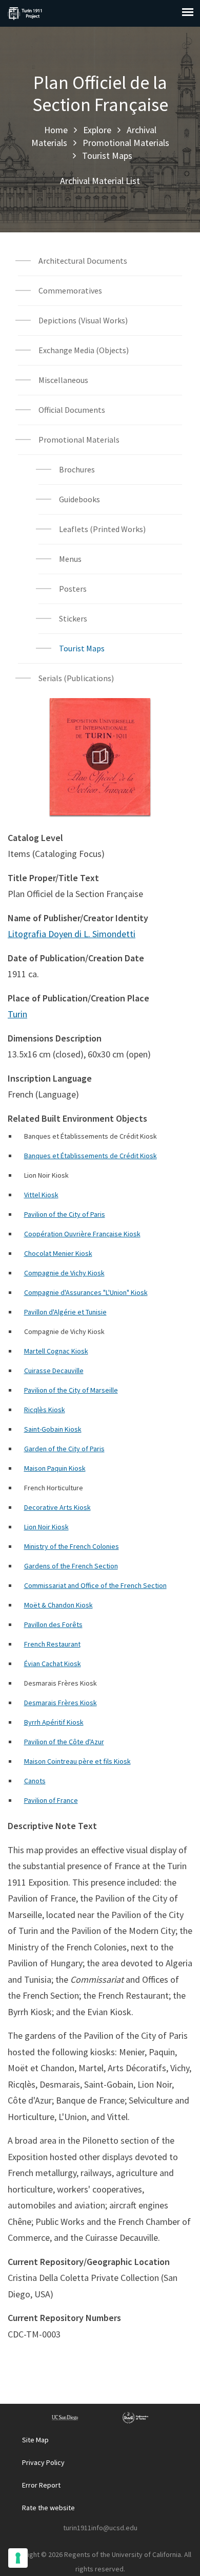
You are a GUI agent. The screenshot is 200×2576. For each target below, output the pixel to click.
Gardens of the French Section (71, 1566)
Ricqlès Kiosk (45, 1410)
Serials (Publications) (76, 678)
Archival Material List (100, 181)
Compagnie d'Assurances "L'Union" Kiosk (86, 1292)
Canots (35, 1781)
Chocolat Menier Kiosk (58, 1253)
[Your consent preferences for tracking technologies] (18, 2558)
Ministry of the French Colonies (72, 1546)
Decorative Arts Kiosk (57, 1507)
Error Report (41, 2485)
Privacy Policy (43, 2462)
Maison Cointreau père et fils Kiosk (77, 1761)
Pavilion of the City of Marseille (71, 1390)
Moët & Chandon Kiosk (58, 1605)
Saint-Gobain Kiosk (53, 1429)
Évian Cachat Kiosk (53, 1664)
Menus (70, 559)
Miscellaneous (63, 380)
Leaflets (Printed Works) (102, 529)
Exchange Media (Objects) (84, 350)
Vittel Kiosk (41, 1195)
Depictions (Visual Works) (83, 320)
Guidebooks (79, 499)
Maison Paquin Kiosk (55, 1468)
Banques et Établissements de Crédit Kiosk (91, 1156)
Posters (73, 589)
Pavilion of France (51, 1800)
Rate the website (48, 2508)
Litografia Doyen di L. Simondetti (72, 934)
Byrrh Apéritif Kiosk (54, 1722)
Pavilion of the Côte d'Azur (64, 1742)
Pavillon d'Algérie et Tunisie (65, 1312)
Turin (17, 1014)
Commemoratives (70, 290)
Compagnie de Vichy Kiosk (64, 1273)
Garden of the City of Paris (64, 1449)
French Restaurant (52, 1644)
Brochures (77, 469)
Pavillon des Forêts (53, 1624)
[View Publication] (100, 757)
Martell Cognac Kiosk (56, 1351)
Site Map (35, 2440)
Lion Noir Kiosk (46, 1527)
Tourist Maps (107, 156)
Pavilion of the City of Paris (65, 1214)
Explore (97, 130)
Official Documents (72, 410)
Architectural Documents (83, 261)
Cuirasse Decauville (54, 1371)
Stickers (73, 618)
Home (56, 130)
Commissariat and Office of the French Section (95, 1585)
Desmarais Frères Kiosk (61, 1703)
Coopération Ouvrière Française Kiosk (82, 1234)
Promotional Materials (126, 143)
